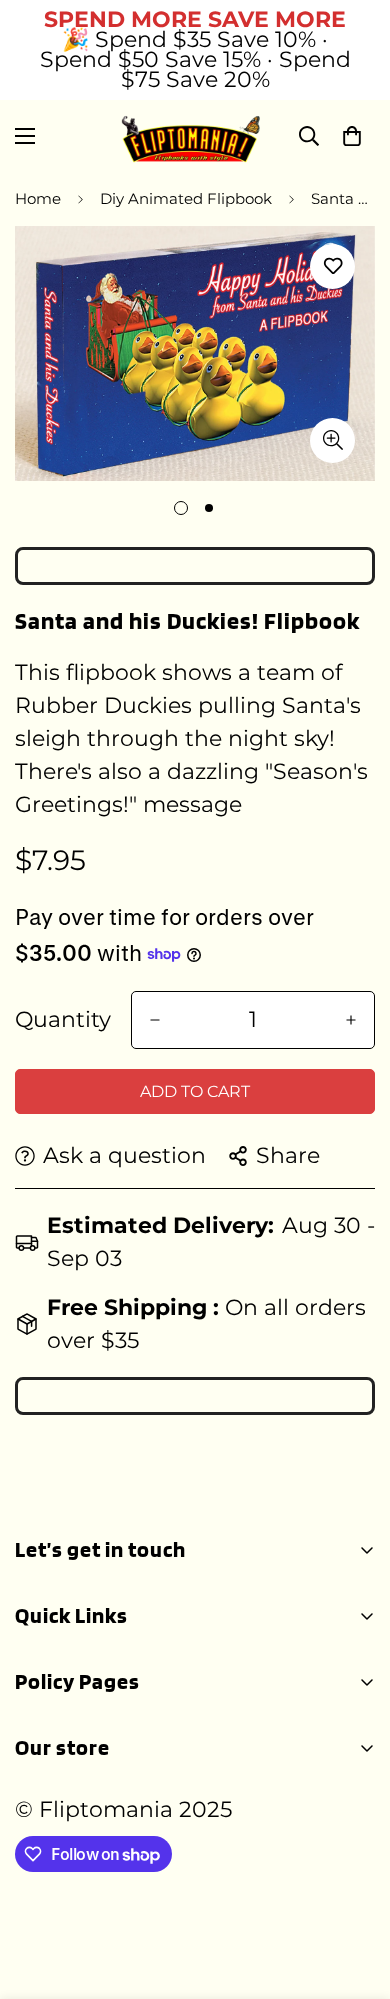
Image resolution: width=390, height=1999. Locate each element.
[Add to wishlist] (332, 266)
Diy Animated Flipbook (186, 198)
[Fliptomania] (195, 136)
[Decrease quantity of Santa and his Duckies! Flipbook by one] (155, 1020)
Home (38, 198)
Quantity (63, 1020)
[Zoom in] (332, 440)
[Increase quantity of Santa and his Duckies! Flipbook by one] (351, 1020)
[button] (352, 136)
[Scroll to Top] (354, 1893)
